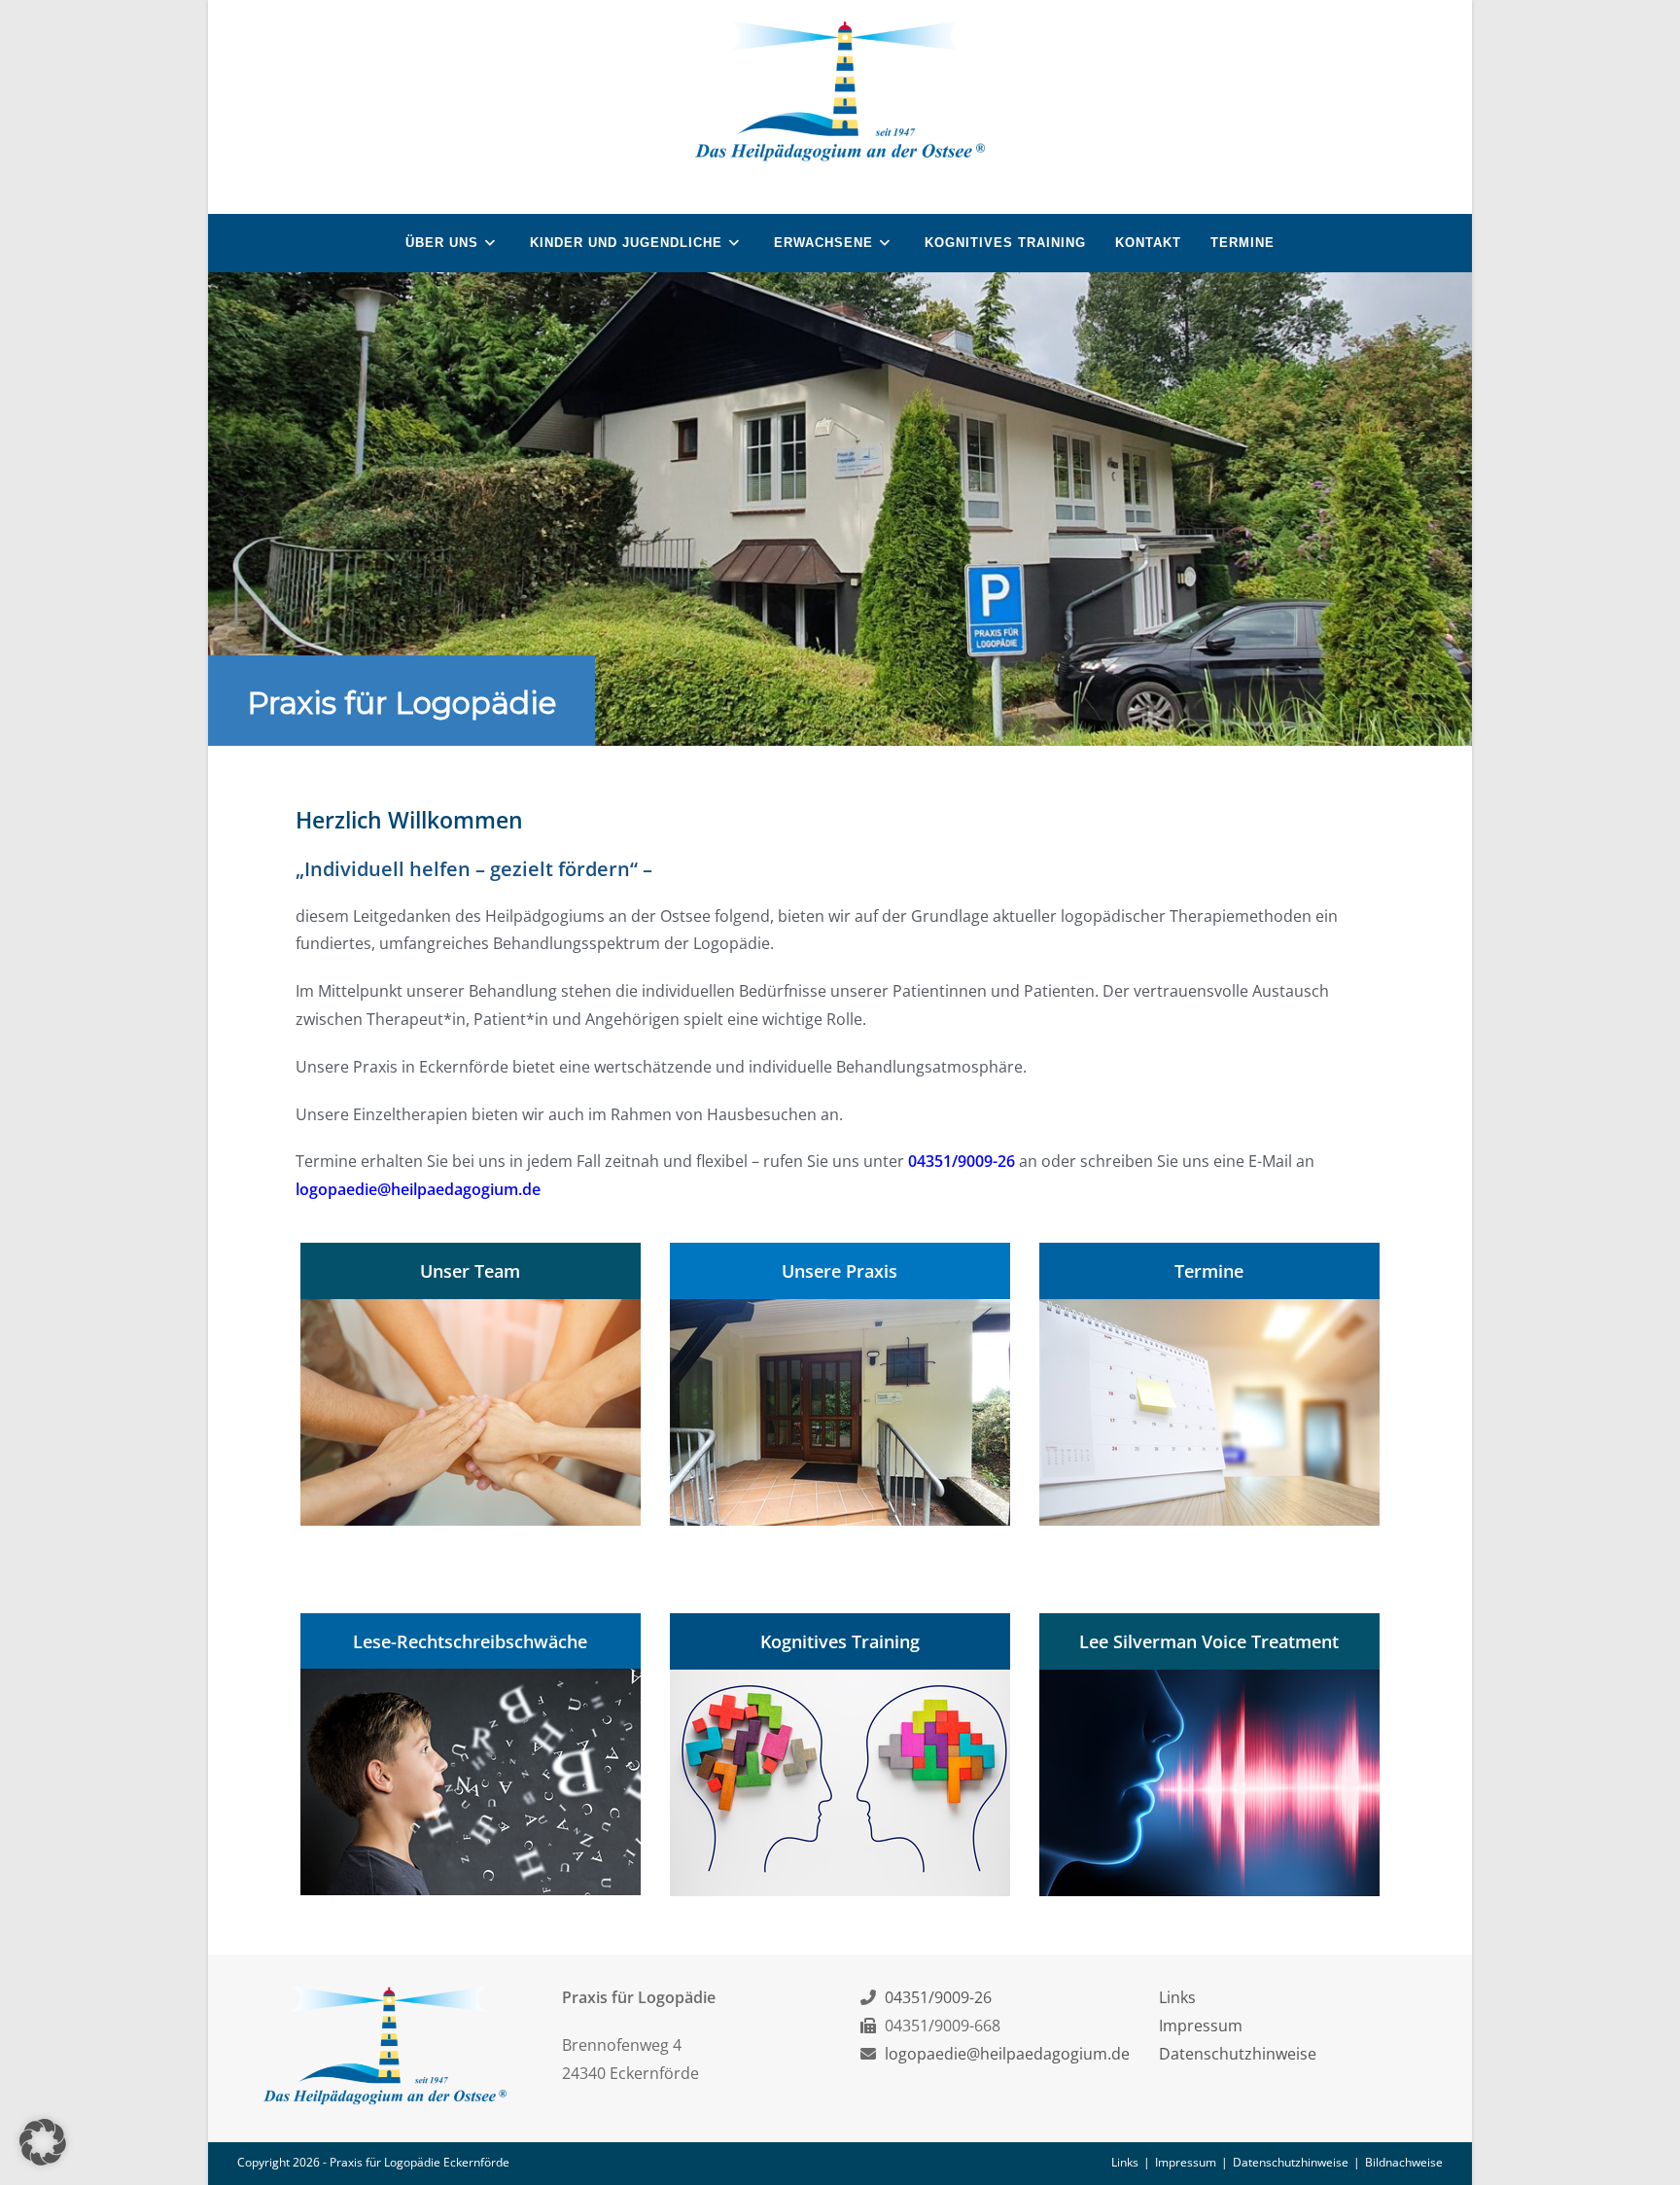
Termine (1209, 1271)
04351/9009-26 (962, 1161)
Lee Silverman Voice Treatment (1209, 1641)
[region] (840, 510)
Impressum (1201, 2026)
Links (1177, 1997)
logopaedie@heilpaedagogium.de (418, 1189)
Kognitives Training (840, 1641)
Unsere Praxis (840, 1271)
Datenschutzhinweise (1238, 2054)
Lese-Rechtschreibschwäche (470, 1641)
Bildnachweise (1404, 2162)
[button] (43, 2142)
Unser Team (470, 1271)
